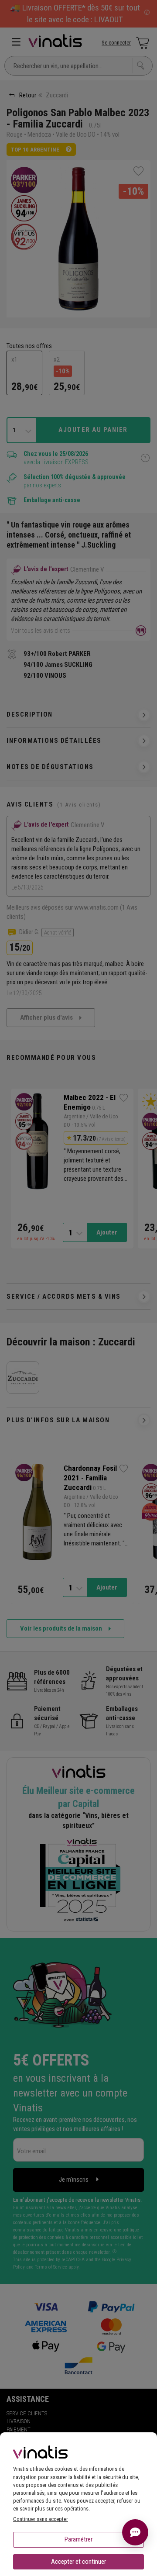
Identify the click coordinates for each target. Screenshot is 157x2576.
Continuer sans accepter (41, 2519)
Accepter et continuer (78, 2562)
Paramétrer (78, 2539)
